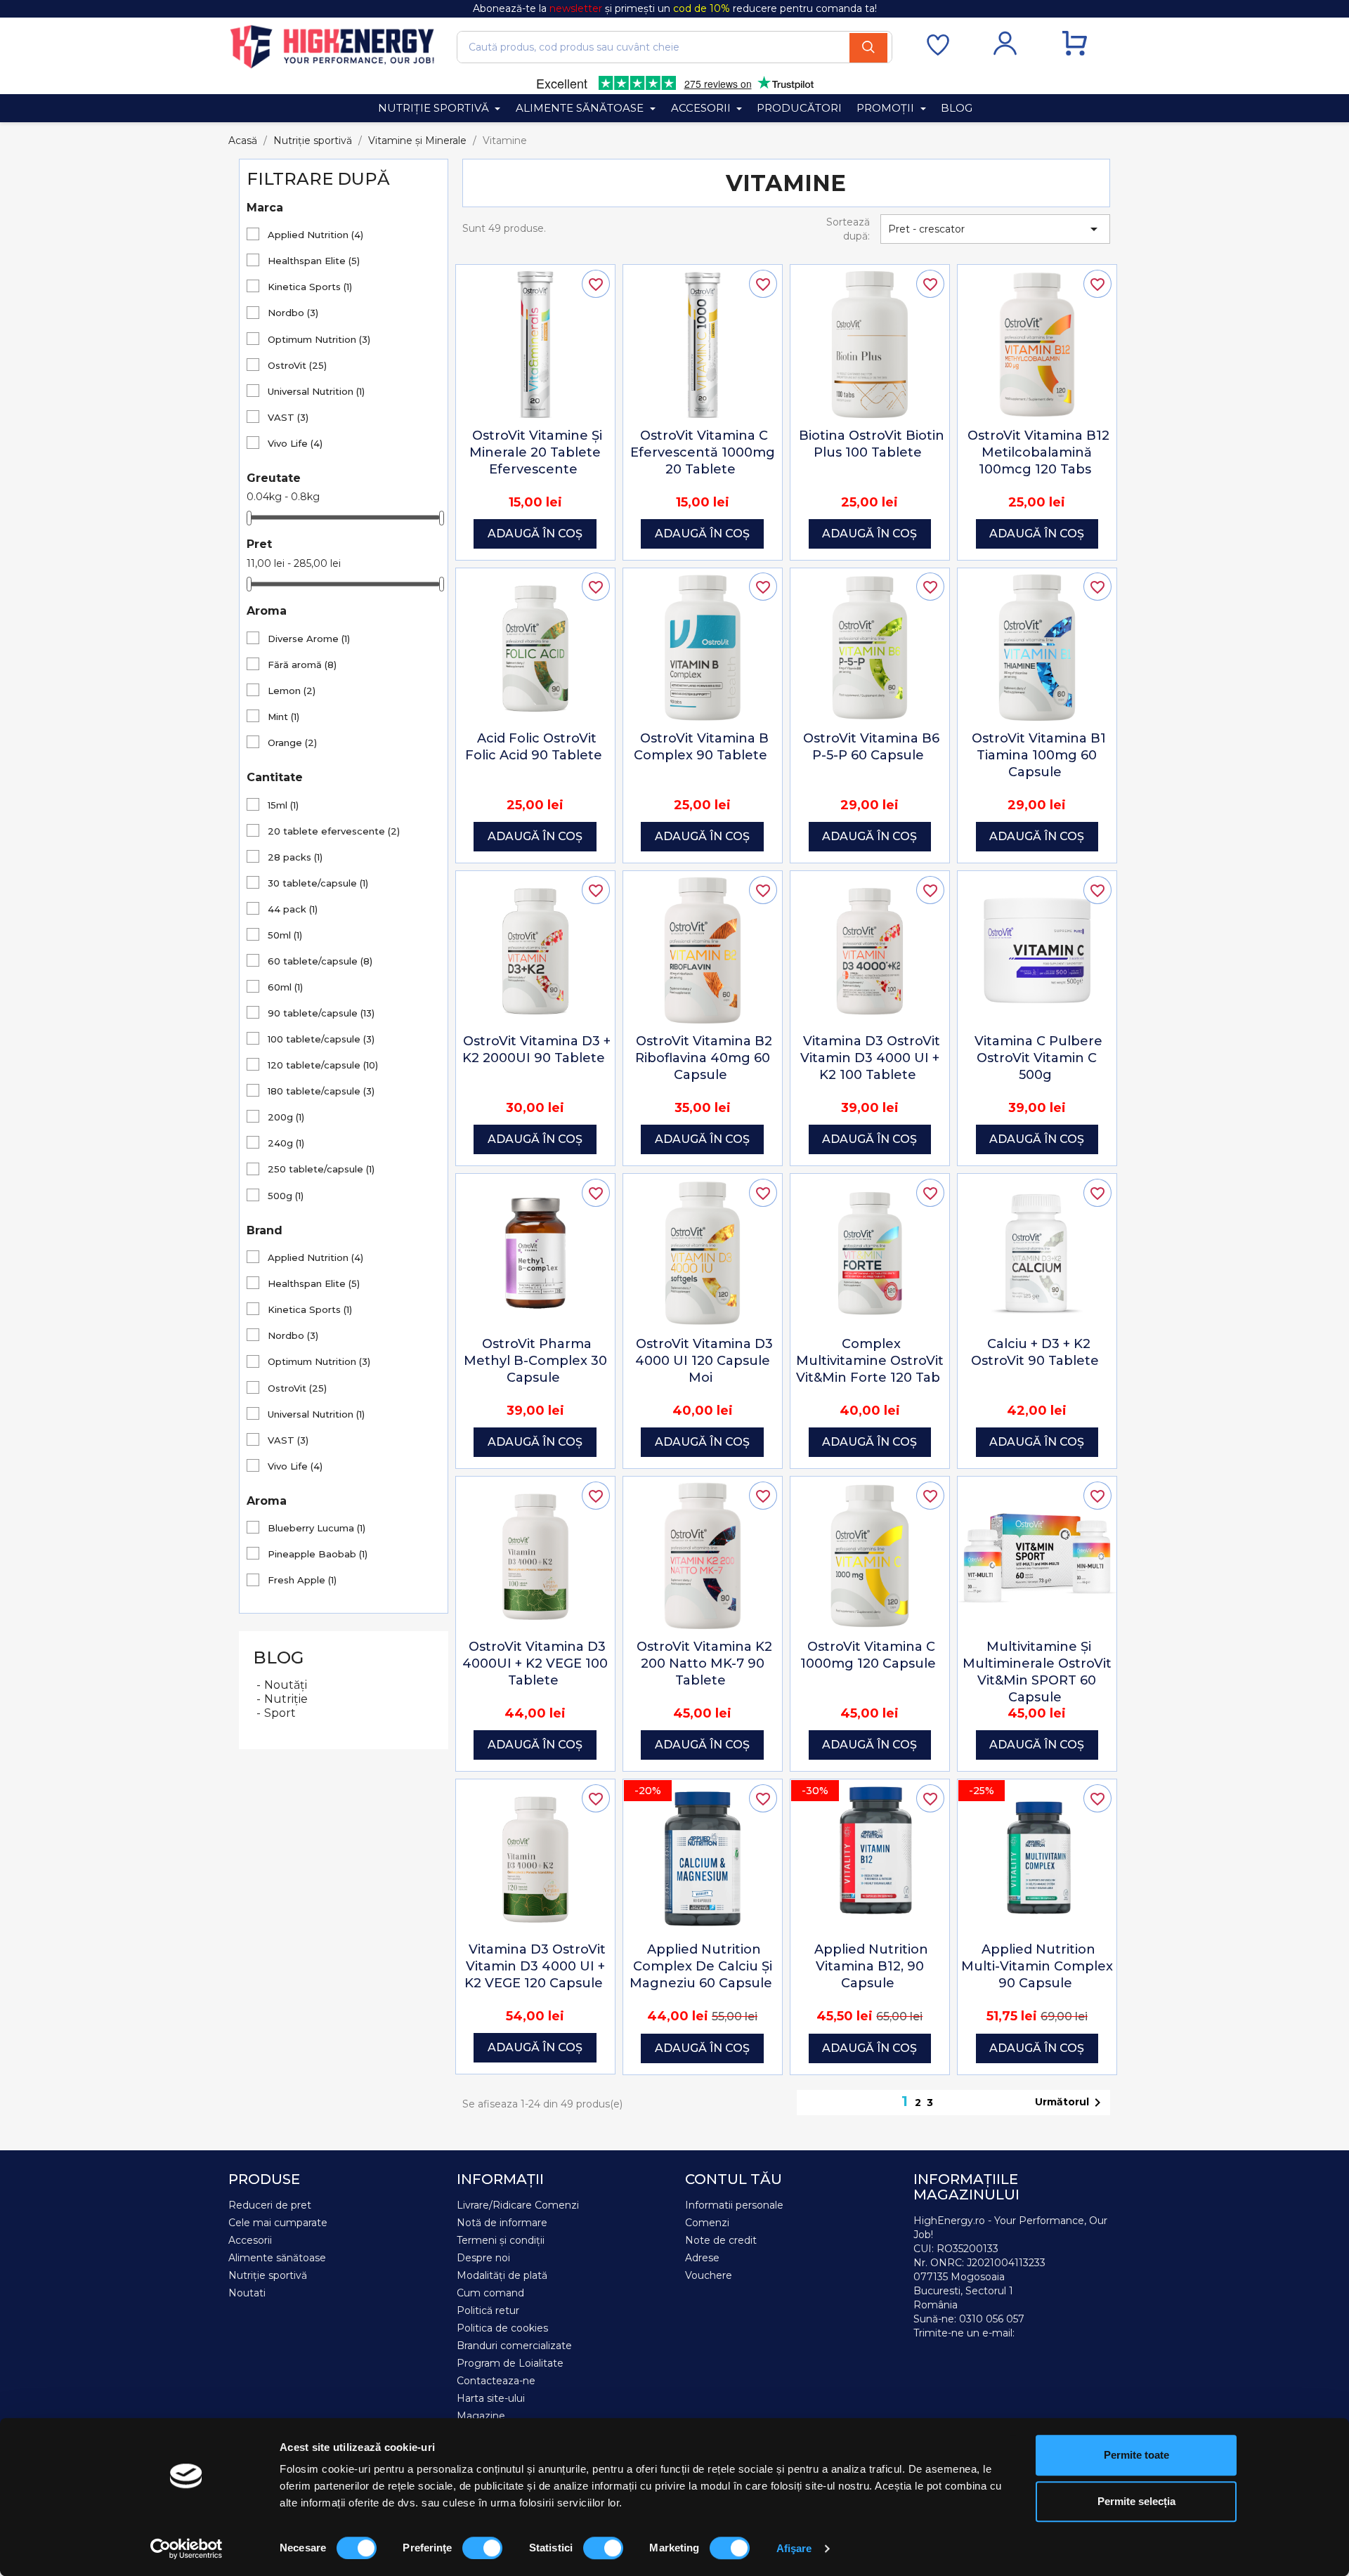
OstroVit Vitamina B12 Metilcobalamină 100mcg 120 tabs (1038, 452)
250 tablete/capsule (321, 1169)
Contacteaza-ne (496, 2381)
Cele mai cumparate (278, 2223)
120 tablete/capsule (323, 1065)
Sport (280, 1713)
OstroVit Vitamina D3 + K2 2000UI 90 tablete (536, 1050)
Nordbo (293, 313)
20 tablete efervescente (334, 831)
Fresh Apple (302, 1580)
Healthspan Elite (314, 261)
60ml (285, 987)
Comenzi (707, 2223)
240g (286, 1143)
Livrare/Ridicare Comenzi (518, 2205)
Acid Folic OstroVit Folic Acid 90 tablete (534, 747)
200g (286, 1117)
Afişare (794, 2548)
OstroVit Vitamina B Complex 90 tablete (701, 747)
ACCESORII (702, 108)
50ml (285, 935)
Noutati (247, 2293)
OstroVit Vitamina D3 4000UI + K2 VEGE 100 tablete (535, 1663)
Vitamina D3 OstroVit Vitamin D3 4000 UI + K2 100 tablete (870, 1058)
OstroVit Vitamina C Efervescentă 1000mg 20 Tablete (703, 452)
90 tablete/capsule (321, 1013)
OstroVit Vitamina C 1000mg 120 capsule (868, 1655)
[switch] (482, 2548)
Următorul (1070, 2103)
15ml (283, 805)
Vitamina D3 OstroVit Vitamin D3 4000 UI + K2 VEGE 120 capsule (535, 1966)
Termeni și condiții (501, 2240)
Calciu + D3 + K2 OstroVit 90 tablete (1035, 1352)
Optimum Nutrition (319, 339)
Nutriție (286, 1699)
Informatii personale (734, 2205)
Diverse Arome (309, 639)
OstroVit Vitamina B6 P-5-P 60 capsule (871, 747)
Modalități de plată (502, 2275)
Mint (284, 717)
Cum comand (490, 2293)
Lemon (292, 691)
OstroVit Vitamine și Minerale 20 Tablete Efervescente (536, 452)
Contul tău (734, 2179)
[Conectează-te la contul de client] (1005, 52)
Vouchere (709, 2275)
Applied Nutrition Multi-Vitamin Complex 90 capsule (1037, 1966)
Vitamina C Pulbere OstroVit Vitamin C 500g (1038, 1058)
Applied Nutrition (315, 235)
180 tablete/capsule (321, 1091)
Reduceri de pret (270, 2205)
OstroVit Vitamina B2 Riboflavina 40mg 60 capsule (704, 1058)
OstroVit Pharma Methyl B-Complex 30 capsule (535, 1361)
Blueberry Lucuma (317, 1528)
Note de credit (721, 2240)
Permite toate (1136, 2455)
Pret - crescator (995, 229)
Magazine (481, 2416)
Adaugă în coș (535, 534)
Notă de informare (502, 2223)
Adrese (702, 2258)
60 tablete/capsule (320, 961)
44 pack (293, 909)
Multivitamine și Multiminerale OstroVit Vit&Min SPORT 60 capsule (1037, 1672)
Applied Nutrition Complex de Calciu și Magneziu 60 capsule (701, 1966)
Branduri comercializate (514, 2346)
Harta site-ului (491, 2398)
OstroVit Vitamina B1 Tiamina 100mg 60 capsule (1039, 755)
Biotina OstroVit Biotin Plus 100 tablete (872, 444)
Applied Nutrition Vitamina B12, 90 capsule (871, 1966)
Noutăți (286, 1685)
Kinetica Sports (310, 287)
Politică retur (488, 2310)
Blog (278, 1658)
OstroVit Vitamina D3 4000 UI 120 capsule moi (704, 1361)
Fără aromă (302, 665)
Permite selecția (1136, 2501)
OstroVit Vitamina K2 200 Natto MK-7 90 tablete (704, 1663)
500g (286, 1196)
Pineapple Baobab (318, 1554)
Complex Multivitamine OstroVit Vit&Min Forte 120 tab (870, 1361)
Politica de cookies (502, 2328)
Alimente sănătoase (277, 2258)
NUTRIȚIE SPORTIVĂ (435, 108)
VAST (288, 417)
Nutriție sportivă (268, 2275)
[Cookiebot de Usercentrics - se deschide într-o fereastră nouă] (187, 2549)
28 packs (295, 857)
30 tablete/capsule (318, 883)
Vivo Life (295, 443)
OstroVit (297, 365)
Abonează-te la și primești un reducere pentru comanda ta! (675, 8)
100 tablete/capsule (321, 1039)
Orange (292, 743)
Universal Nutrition (316, 391)
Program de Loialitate (510, 2363)
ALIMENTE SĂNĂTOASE (581, 108)
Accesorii (250, 2240)
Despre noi (483, 2258)
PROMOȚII (887, 108)
